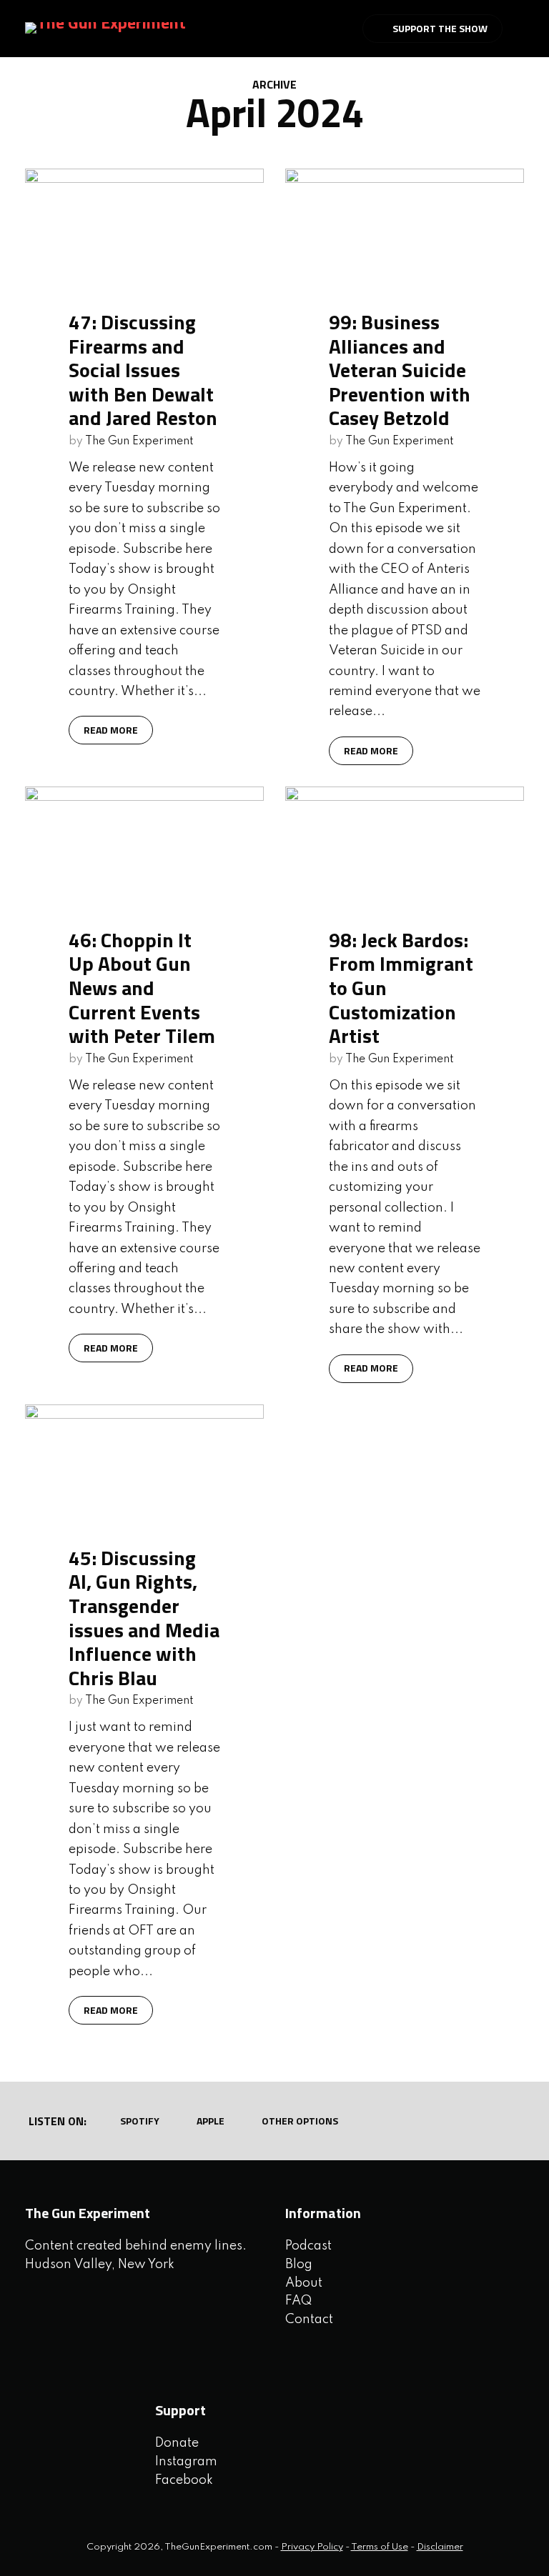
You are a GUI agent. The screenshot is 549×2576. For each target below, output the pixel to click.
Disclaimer (440, 2547)
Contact (309, 2320)
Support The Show (440, 28)
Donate (177, 2443)
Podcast (308, 2246)
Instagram (186, 2462)
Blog (299, 2265)
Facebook (184, 2480)
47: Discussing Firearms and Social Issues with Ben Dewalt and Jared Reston (143, 370)
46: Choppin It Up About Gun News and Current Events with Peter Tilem (142, 988)
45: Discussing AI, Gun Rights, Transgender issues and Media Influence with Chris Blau (144, 1618)
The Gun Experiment (139, 441)
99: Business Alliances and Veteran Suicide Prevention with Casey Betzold (400, 370)
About (304, 2283)
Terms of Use (380, 2547)
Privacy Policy (312, 2547)
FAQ (298, 2301)
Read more (111, 730)
